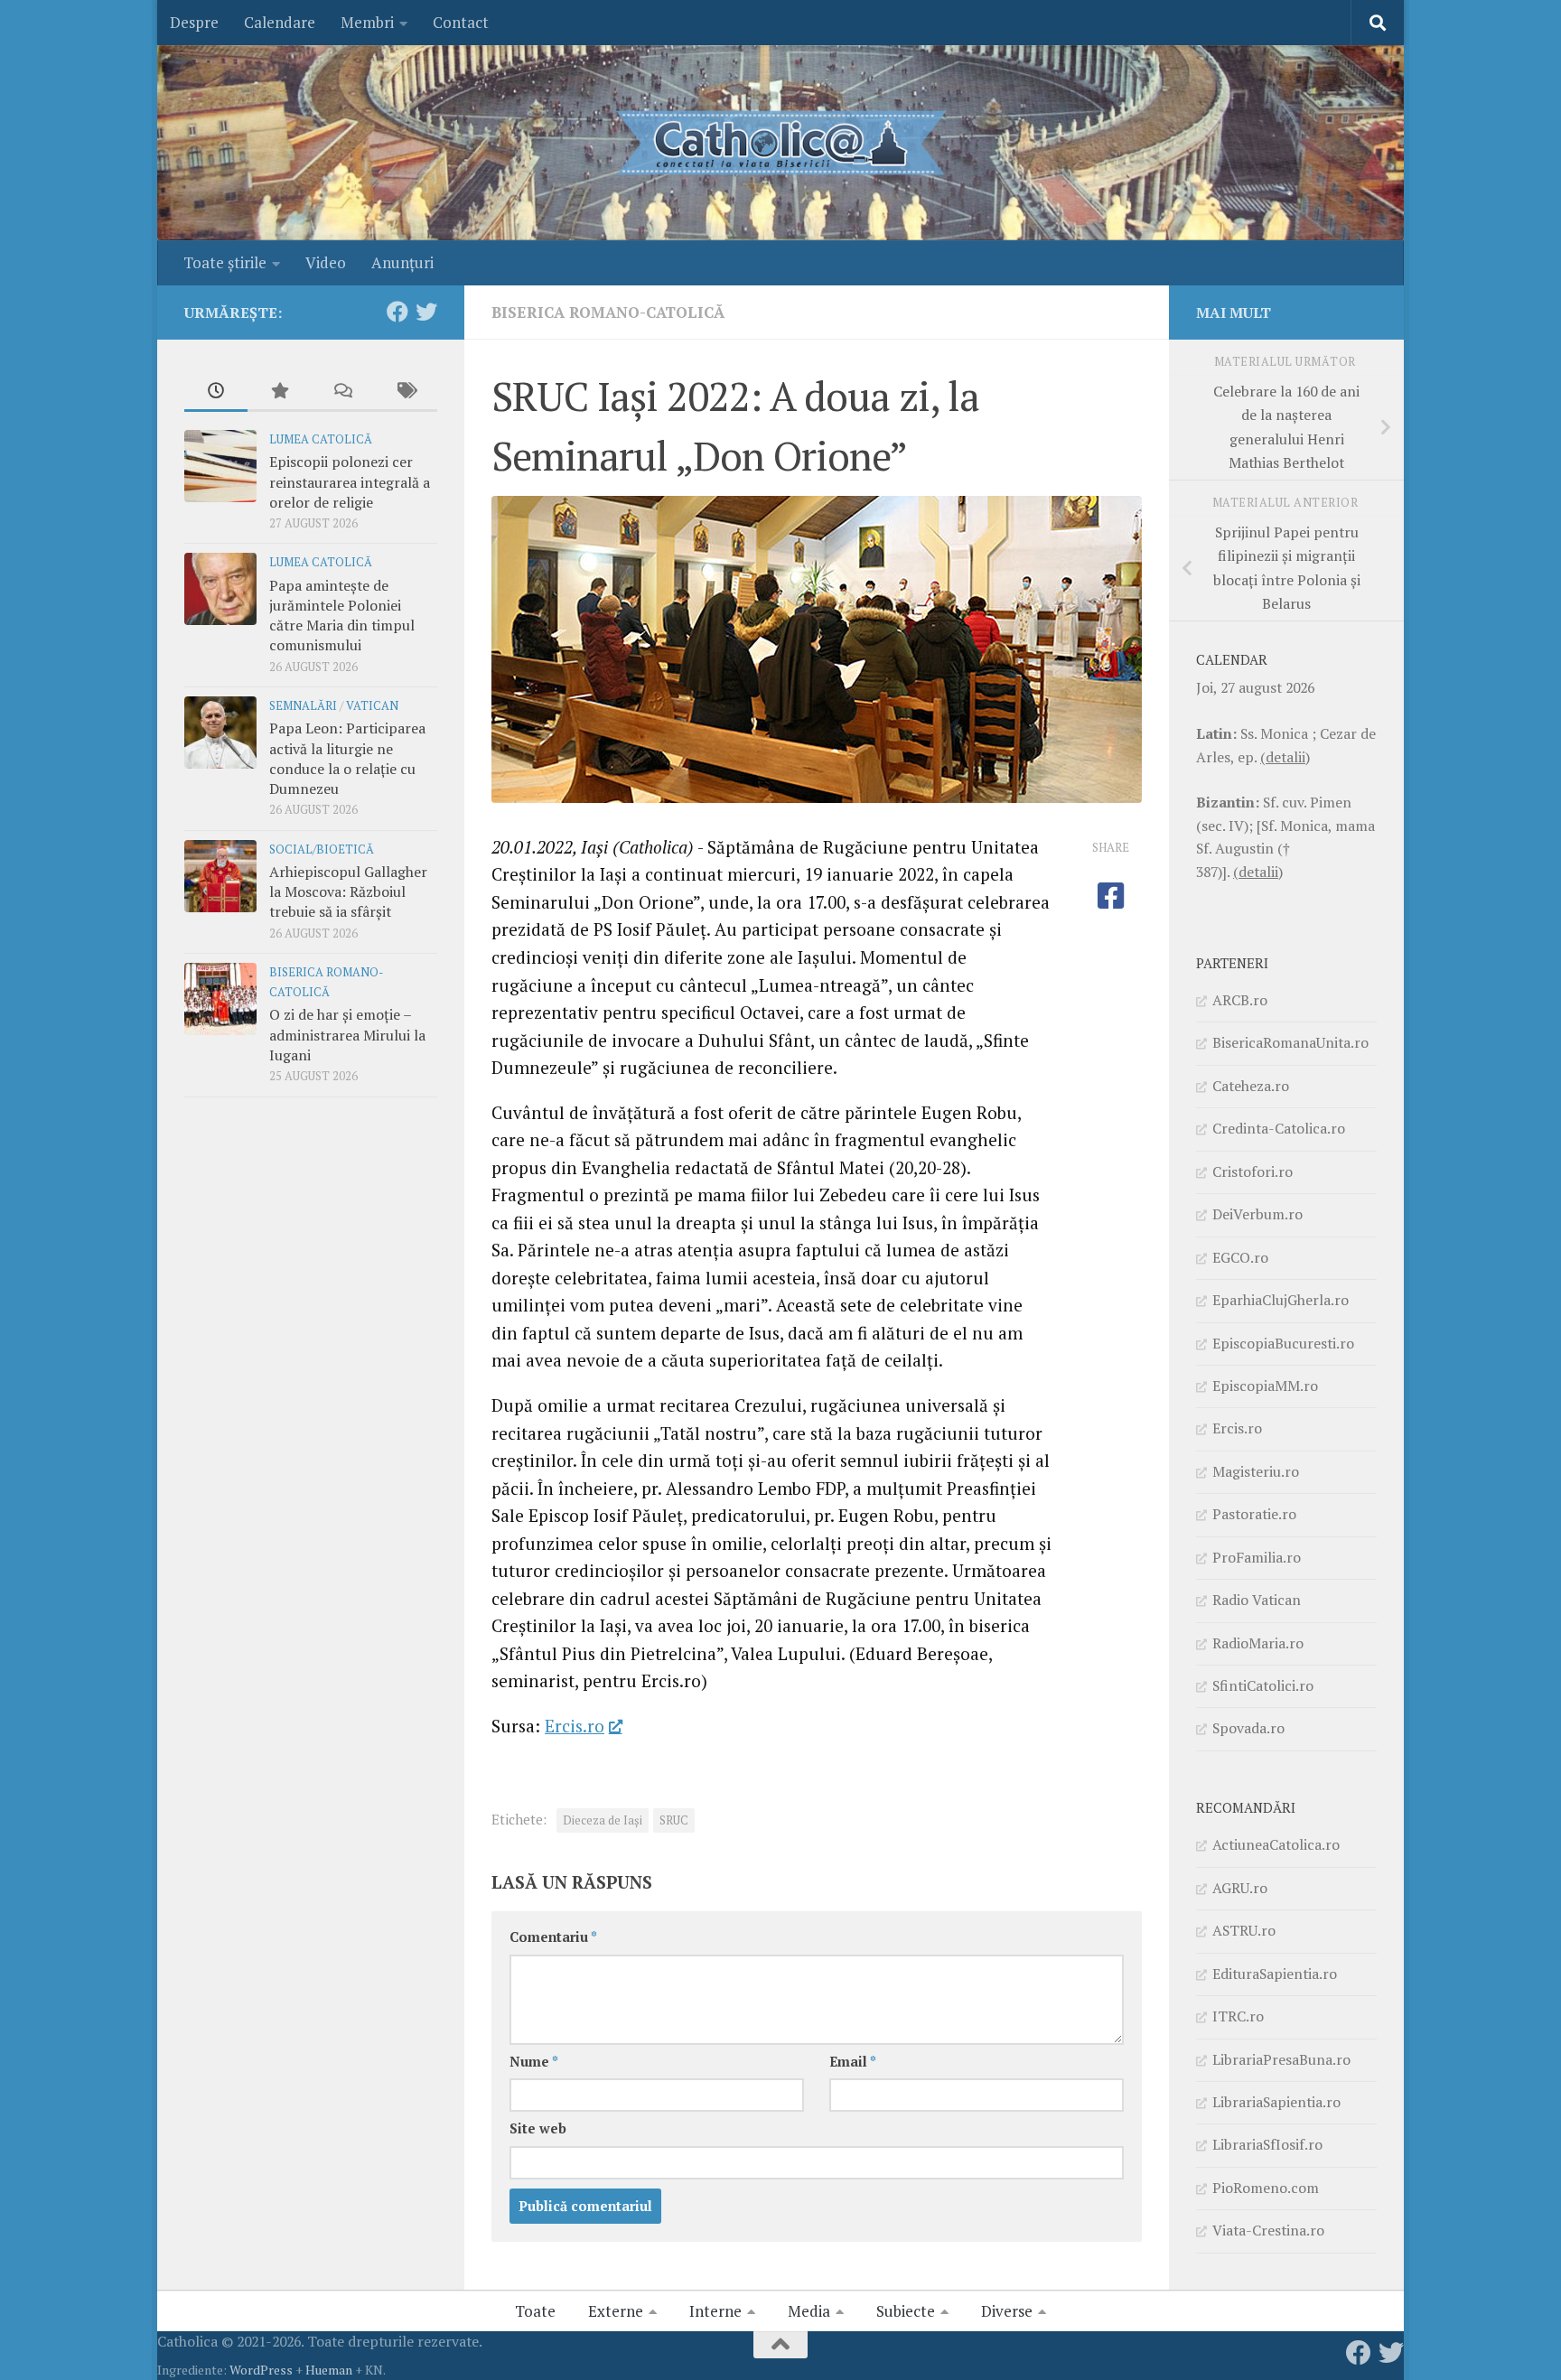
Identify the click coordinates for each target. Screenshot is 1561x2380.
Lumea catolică (321, 439)
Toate (535, 2311)
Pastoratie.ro (1254, 1514)
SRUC (674, 1820)
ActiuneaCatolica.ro (1276, 1844)
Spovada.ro (1248, 1728)
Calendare (280, 22)
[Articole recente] (216, 392)
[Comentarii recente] (342, 392)
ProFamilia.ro (1257, 1557)
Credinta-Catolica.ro (1279, 1128)
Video (326, 262)
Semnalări (303, 706)
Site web (538, 2128)
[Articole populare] (279, 392)
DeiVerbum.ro (1257, 1214)
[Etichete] (406, 392)
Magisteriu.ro (1256, 1471)
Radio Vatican (1257, 1600)
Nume (534, 2062)
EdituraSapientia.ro (1275, 1974)
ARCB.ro (1240, 1000)
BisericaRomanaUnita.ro (1290, 1042)
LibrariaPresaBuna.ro (1281, 2059)
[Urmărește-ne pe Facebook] (397, 312)
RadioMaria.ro (1258, 1643)
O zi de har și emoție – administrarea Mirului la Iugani (347, 1035)
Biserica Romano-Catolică (608, 312)
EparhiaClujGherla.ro (1281, 1300)
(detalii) (1285, 757)
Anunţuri (402, 262)
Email (853, 2062)
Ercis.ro (575, 1726)
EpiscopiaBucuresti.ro (1283, 1343)
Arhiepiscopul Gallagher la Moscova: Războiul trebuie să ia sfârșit (348, 892)
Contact (461, 22)
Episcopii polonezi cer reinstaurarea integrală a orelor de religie (350, 482)
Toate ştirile (225, 262)
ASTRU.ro (1244, 1930)
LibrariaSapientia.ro (1276, 2102)
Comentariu (553, 1937)
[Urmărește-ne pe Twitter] (426, 312)
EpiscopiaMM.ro (1265, 1386)
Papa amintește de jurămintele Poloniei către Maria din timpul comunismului (342, 616)
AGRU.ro (1240, 1888)
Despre (194, 22)
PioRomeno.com (1266, 2188)
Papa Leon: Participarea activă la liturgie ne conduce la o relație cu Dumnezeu (347, 758)
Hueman (329, 2370)
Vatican (372, 706)
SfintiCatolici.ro (1263, 1685)
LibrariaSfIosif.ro (1267, 2144)
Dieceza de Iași (603, 1820)
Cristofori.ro (1253, 1171)
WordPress (261, 2370)
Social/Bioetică (322, 849)
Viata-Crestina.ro (1268, 2230)
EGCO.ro (1240, 1257)
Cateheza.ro (1251, 1086)
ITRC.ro (1238, 2016)
